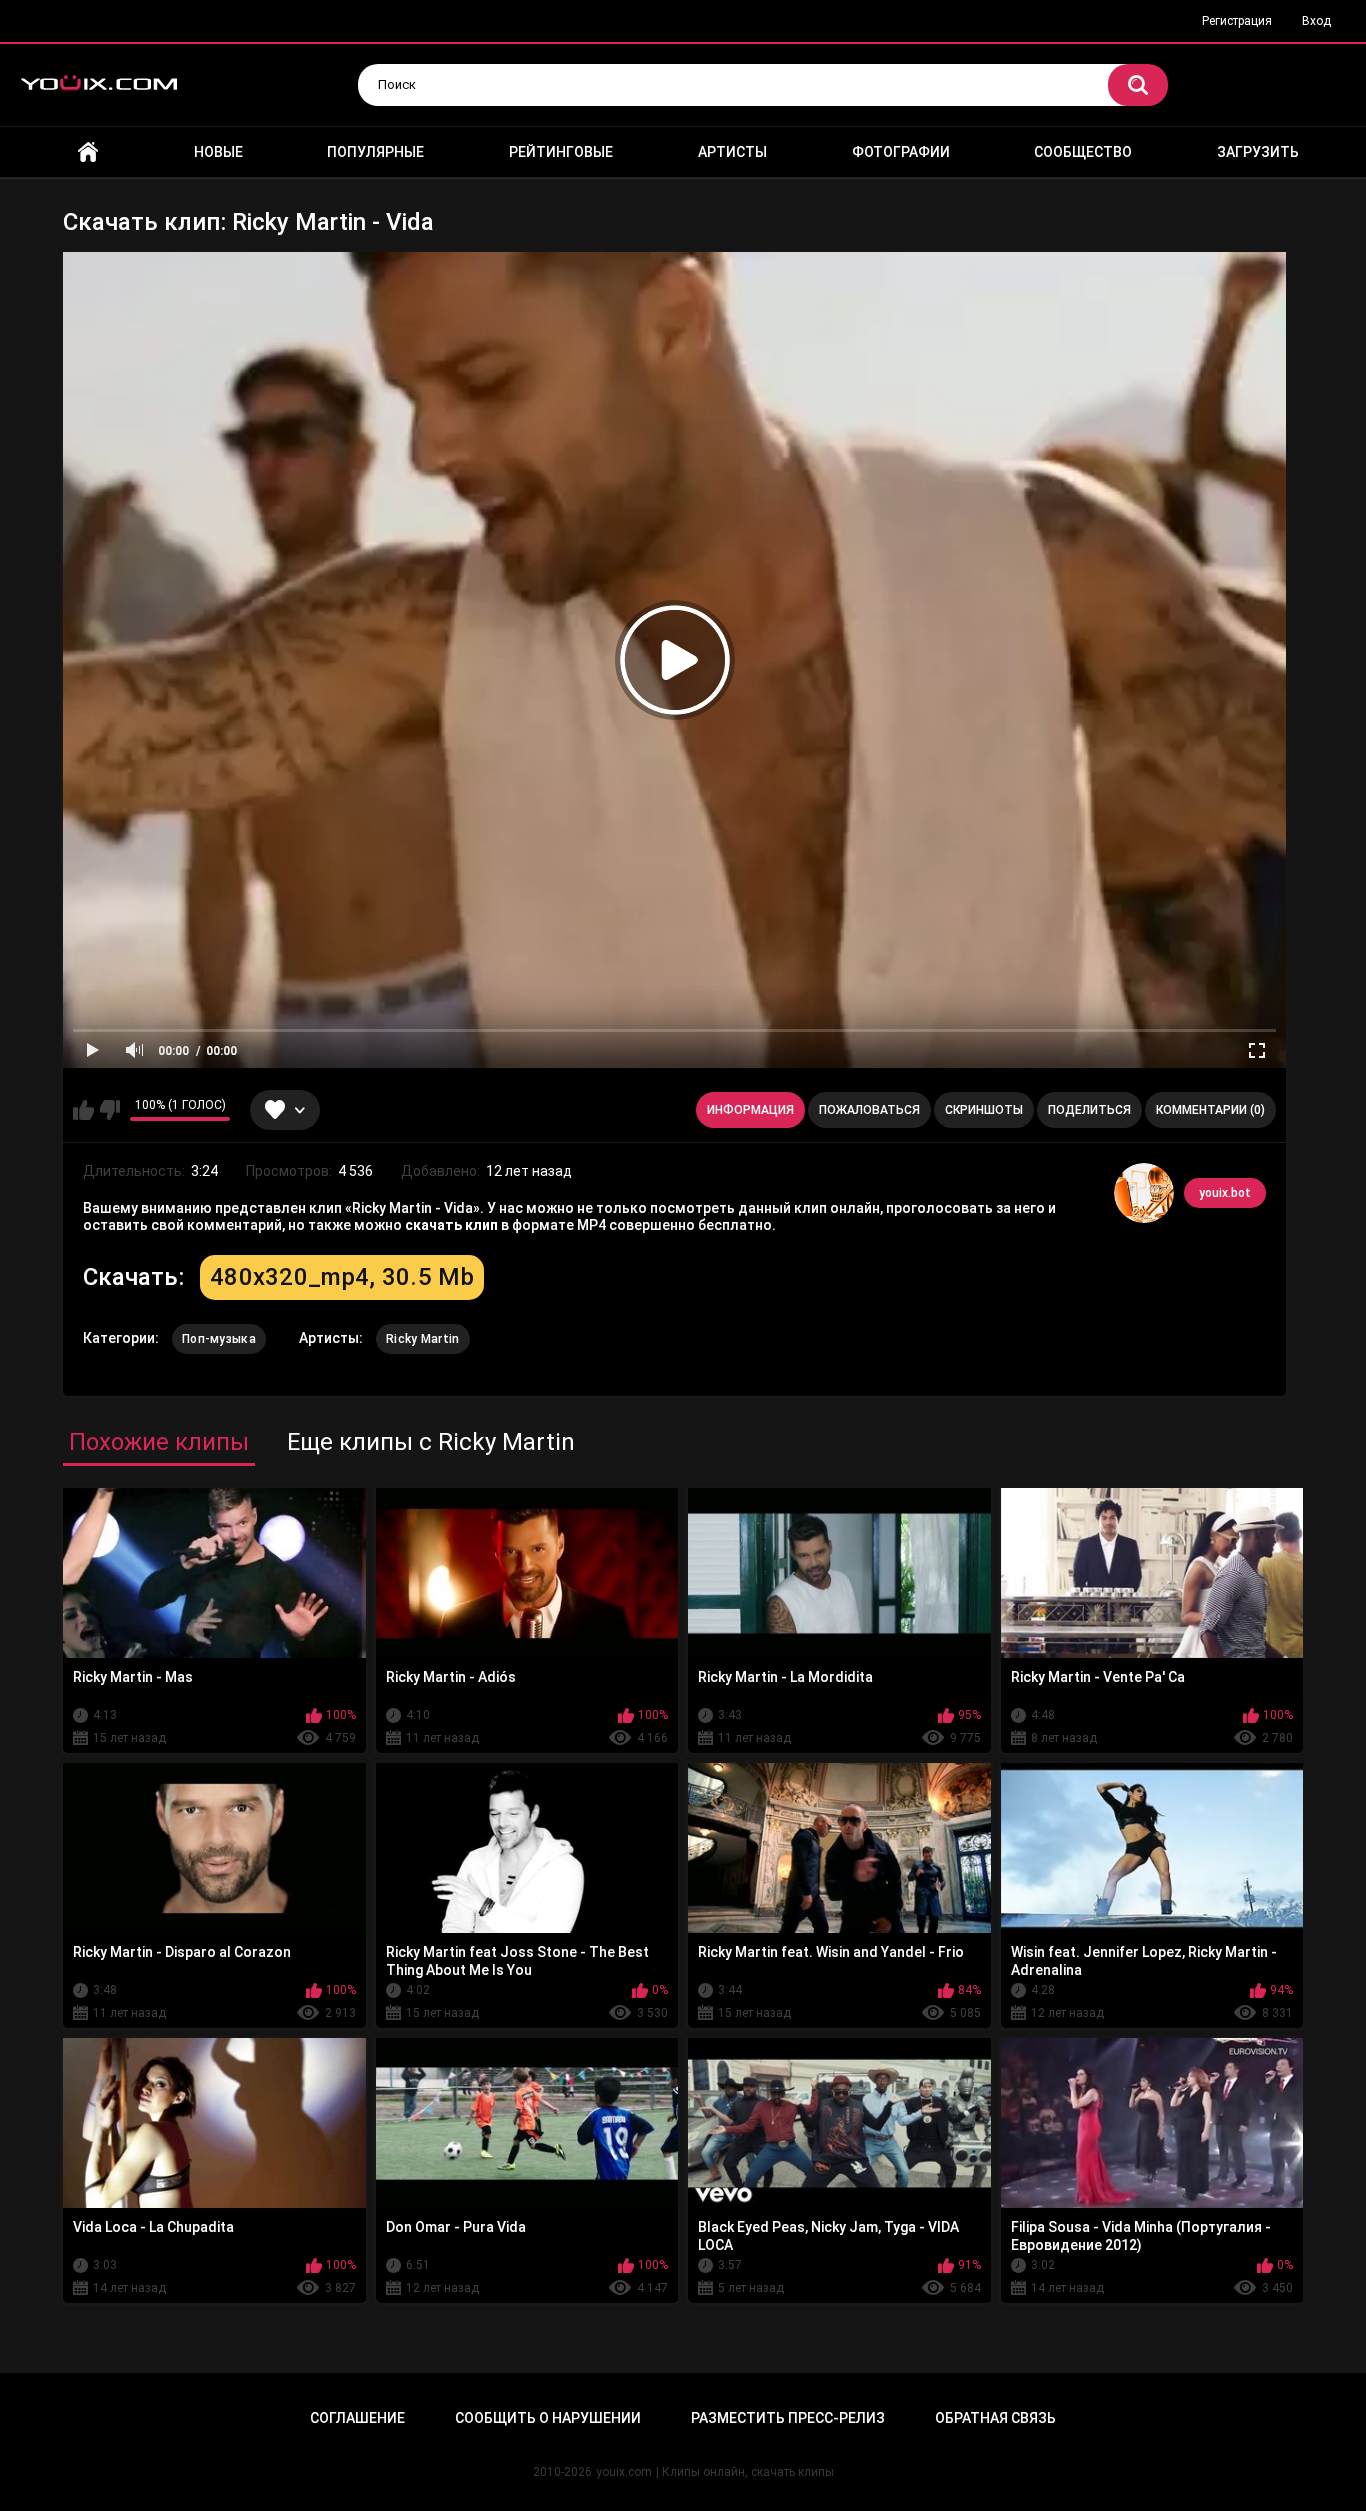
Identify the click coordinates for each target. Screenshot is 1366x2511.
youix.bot (1225, 1193)
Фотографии (901, 152)
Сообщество (1083, 152)
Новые (218, 152)
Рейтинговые (561, 152)
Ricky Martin (423, 1339)
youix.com (624, 2472)
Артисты (732, 152)
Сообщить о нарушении (548, 2418)
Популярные (375, 152)
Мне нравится (83, 1110)
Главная (88, 152)
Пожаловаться (869, 1110)
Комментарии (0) (1210, 1110)
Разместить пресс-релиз (788, 2418)
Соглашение (357, 2418)
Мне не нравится (109, 1110)
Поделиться (1089, 1110)
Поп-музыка (219, 1339)
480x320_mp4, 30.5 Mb (342, 1277)
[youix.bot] (1144, 1193)
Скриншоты (984, 1110)
